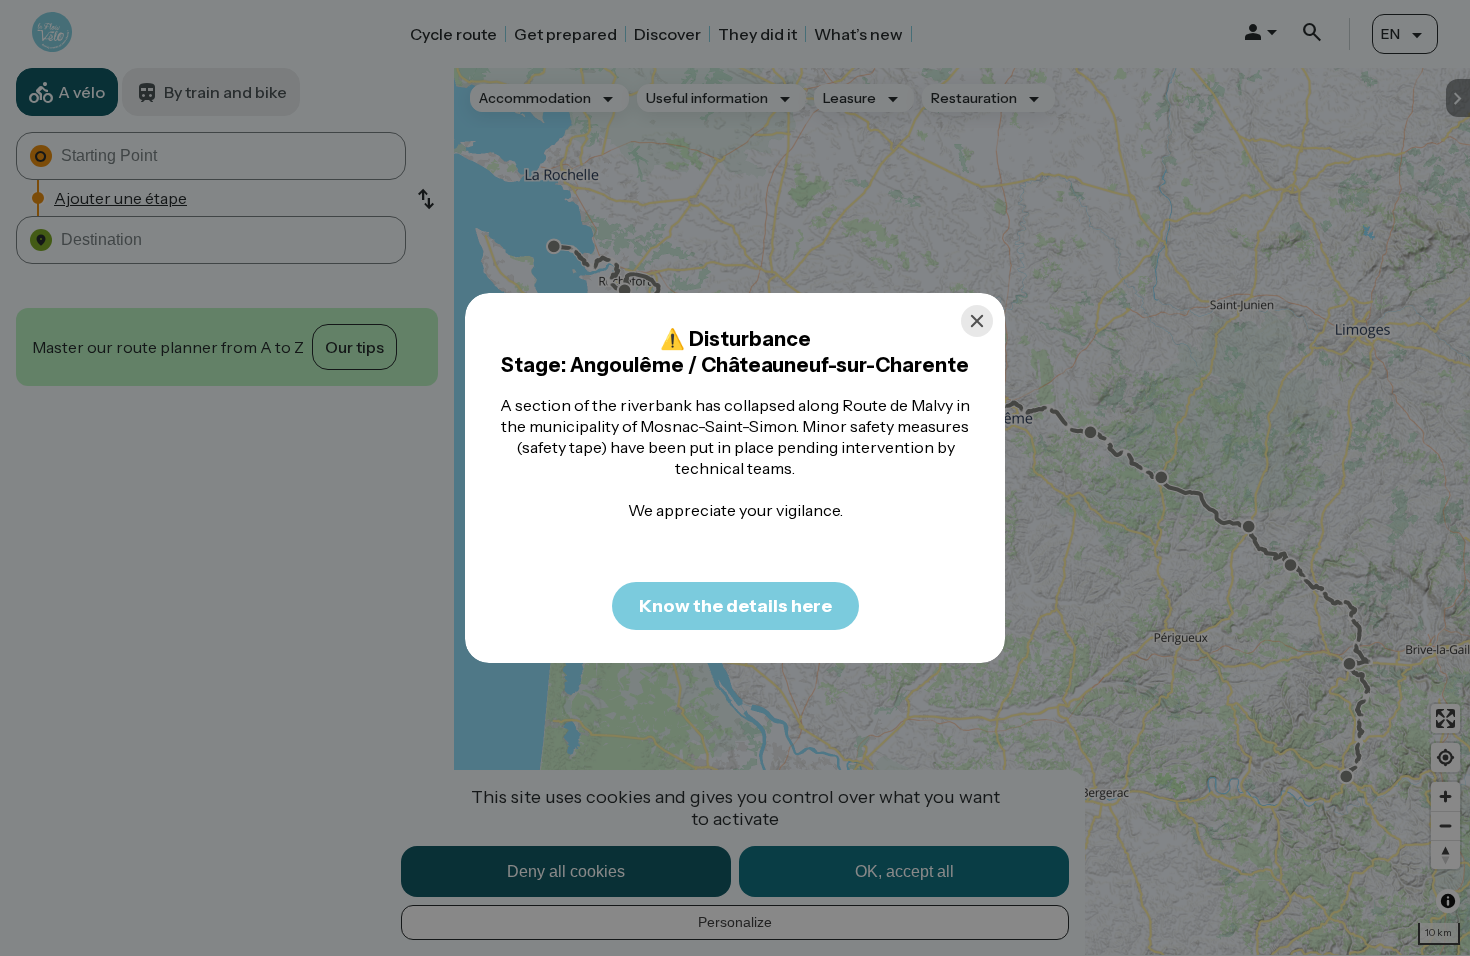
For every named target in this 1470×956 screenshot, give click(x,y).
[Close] (977, 321)
